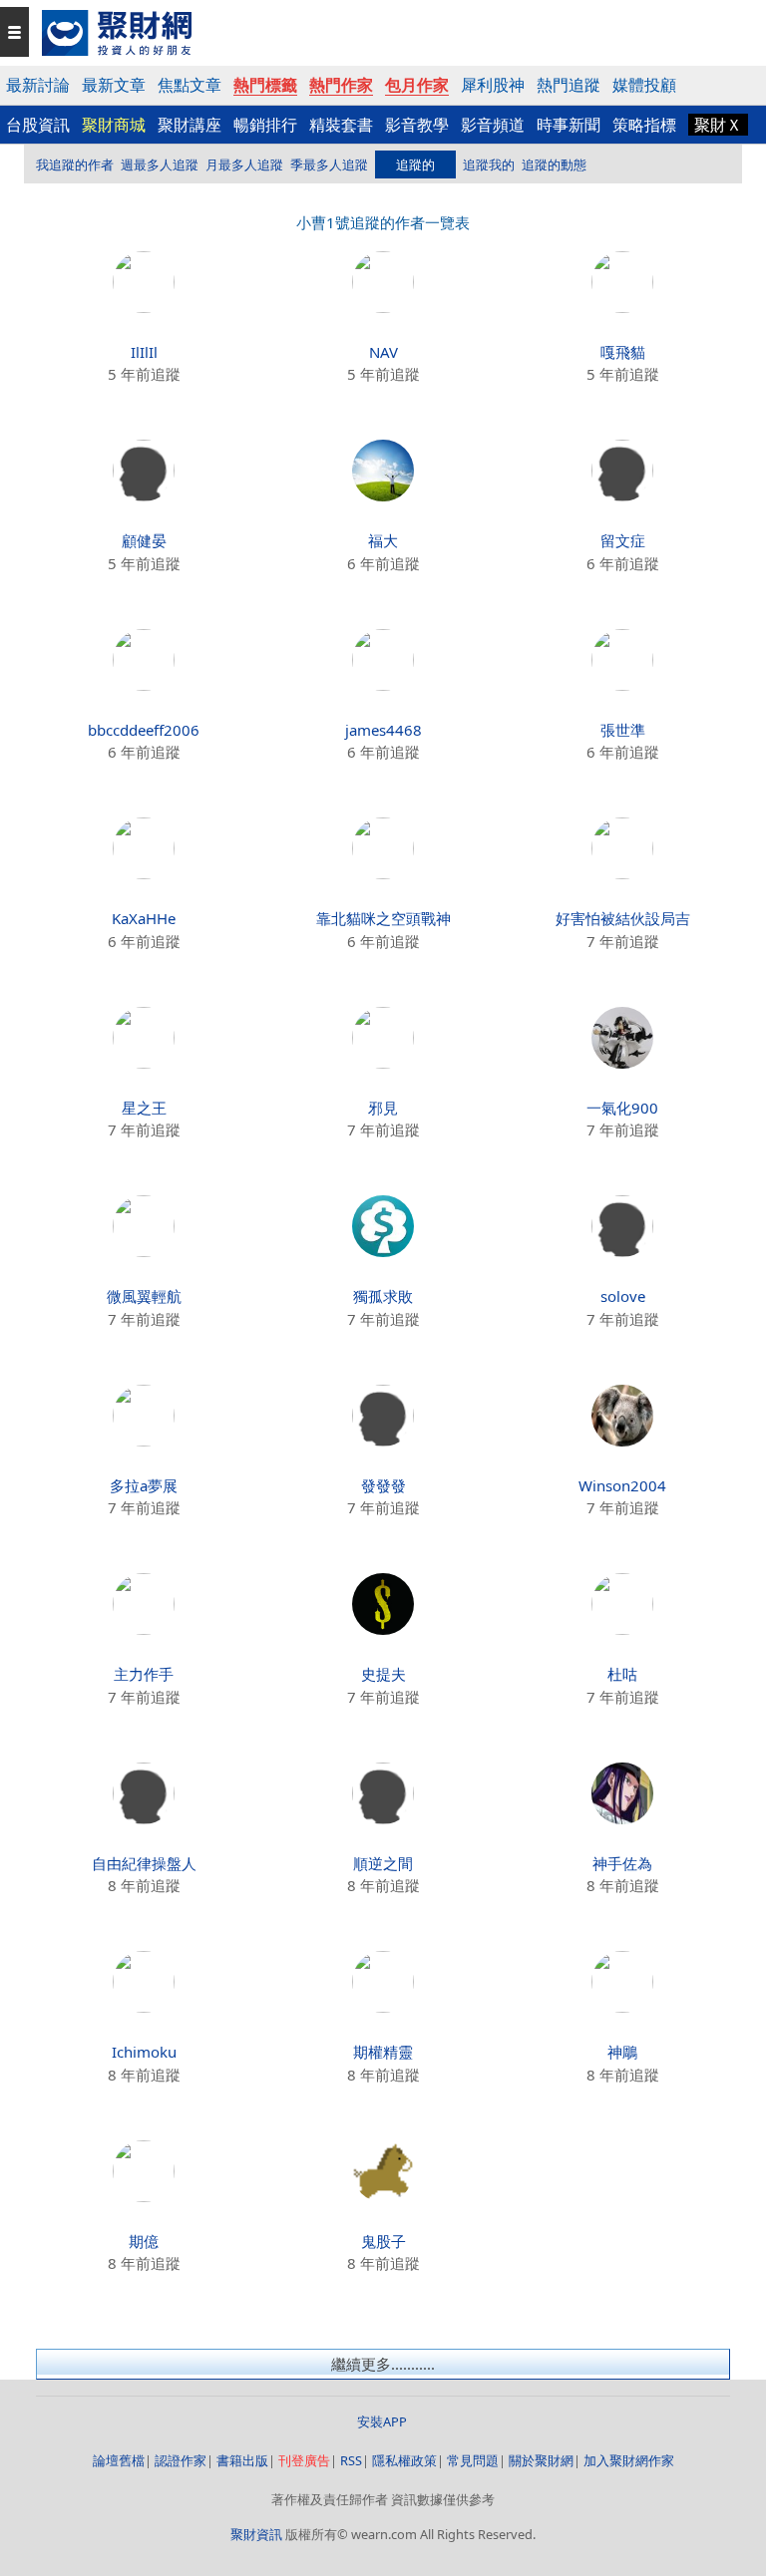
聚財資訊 (256, 2534)
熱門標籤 (265, 85)
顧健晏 (144, 540)
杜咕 (622, 1674)
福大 (383, 540)
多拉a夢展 (144, 1485)
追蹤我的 (489, 164)
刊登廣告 (304, 2460)
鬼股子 (383, 2241)
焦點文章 (190, 85)
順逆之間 (383, 1863)
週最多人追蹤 (160, 164)
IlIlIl (144, 352)
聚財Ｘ (718, 125)
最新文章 (114, 85)
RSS (351, 2460)
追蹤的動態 (554, 164)
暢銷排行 (265, 125)
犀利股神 (493, 85)
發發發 (383, 1485)
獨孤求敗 (383, 1296)
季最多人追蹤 (329, 164)
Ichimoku (144, 2052)
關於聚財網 (541, 2460)
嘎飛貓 (623, 352)
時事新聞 (569, 125)
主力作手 (144, 1674)
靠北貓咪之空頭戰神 (383, 918)
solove (623, 1296)
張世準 (623, 730)
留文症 (623, 540)
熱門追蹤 (569, 85)
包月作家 (417, 85)
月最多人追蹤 (244, 164)
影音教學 (417, 125)
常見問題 (473, 2460)
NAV (383, 352)
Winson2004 (622, 1485)
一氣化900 (622, 1108)
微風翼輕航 (144, 1296)
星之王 (144, 1108)
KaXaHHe (144, 918)
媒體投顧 (644, 85)
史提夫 (383, 1674)
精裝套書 (341, 125)
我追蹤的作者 (75, 164)
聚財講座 (190, 125)
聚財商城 (114, 125)
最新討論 (38, 85)
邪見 (383, 1108)
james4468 (383, 730)
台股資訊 (38, 125)
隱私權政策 (404, 2460)
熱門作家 (341, 85)
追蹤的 (415, 164)
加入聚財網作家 (629, 2460)
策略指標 (644, 125)
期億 (144, 2241)
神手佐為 (622, 1863)
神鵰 (622, 2052)
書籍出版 (242, 2460)
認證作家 (181, 2460)
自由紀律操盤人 (144, 1863)
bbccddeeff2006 (144, 730)
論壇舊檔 (119, 2460)
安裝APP (383, 2421)
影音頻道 (493, 125)
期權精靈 (383, 2052)
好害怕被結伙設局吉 (623, 918)
